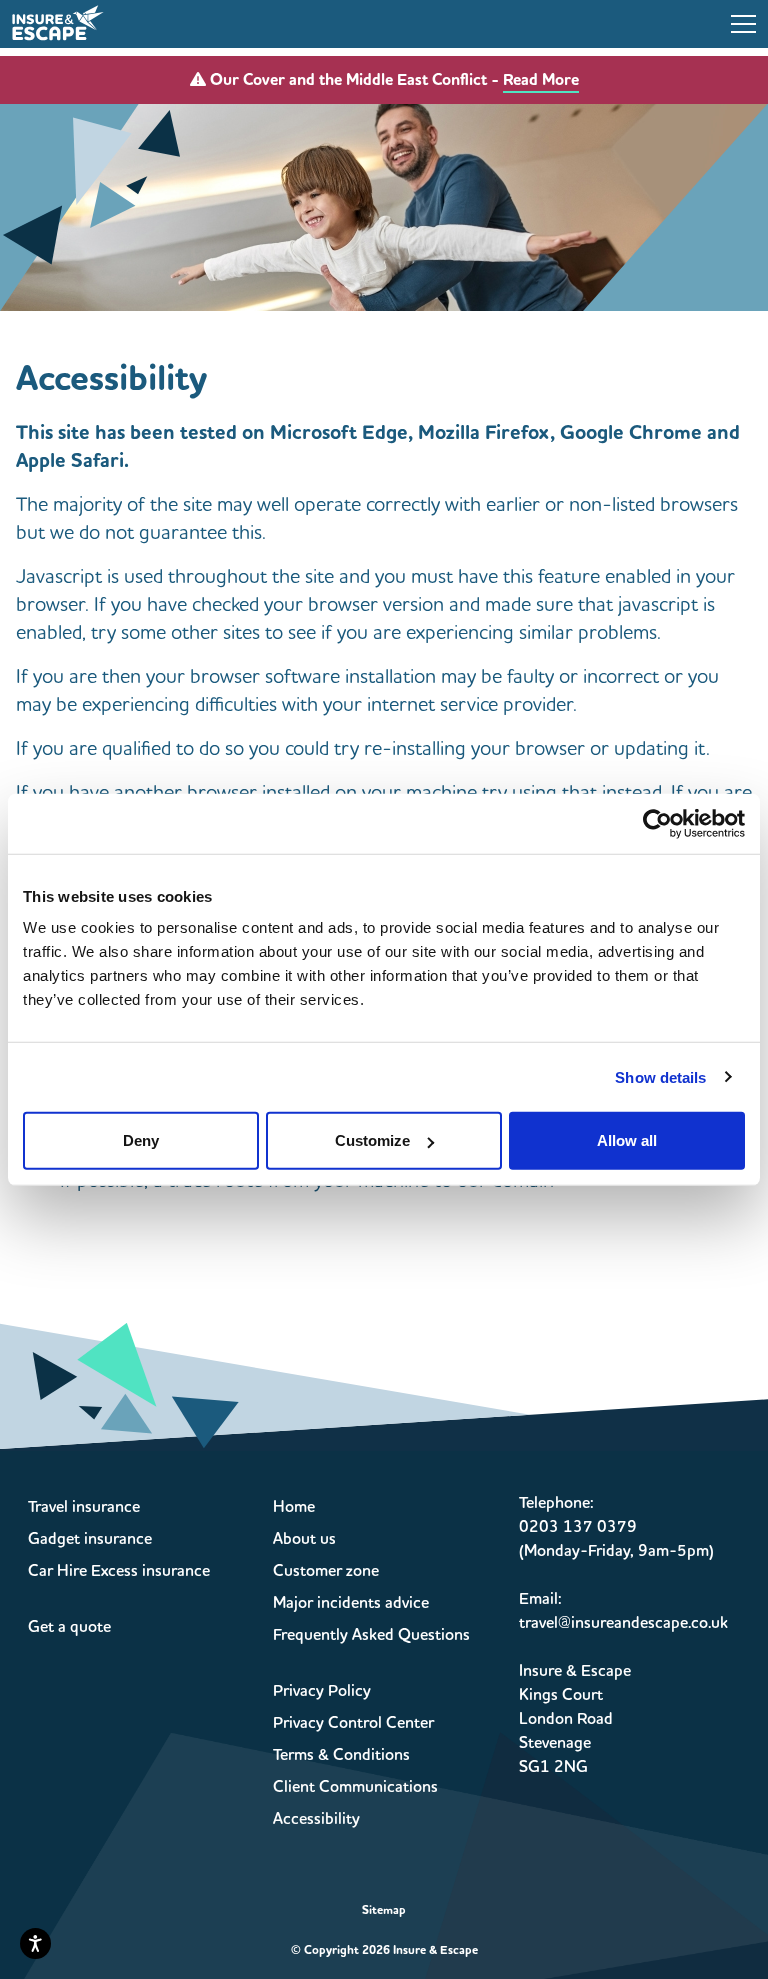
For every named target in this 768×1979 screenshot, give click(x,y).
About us (304, 1539)
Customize (372, 1140)
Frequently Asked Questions (371, 1635)
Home (294, 1507)
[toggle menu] (743, 24)
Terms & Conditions (341, 1755)
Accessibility (316, 1819)
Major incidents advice (351, 1603)
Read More (541, 80)
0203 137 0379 (578, 1527)
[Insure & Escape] (58, 22)
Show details (660, 1076)
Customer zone (326, 1571)
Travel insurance (84, 1507)
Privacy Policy (322, 1691)
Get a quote (69, 1627)
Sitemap (384, 1910)
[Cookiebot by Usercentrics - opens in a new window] (657, 823)
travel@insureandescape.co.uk (623, 1623)
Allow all (627, 1140)
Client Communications (355, 1787)
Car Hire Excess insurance (119, 1571)
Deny (141, 1140)
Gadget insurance (90, 1539)
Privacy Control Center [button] (353, 1723)
